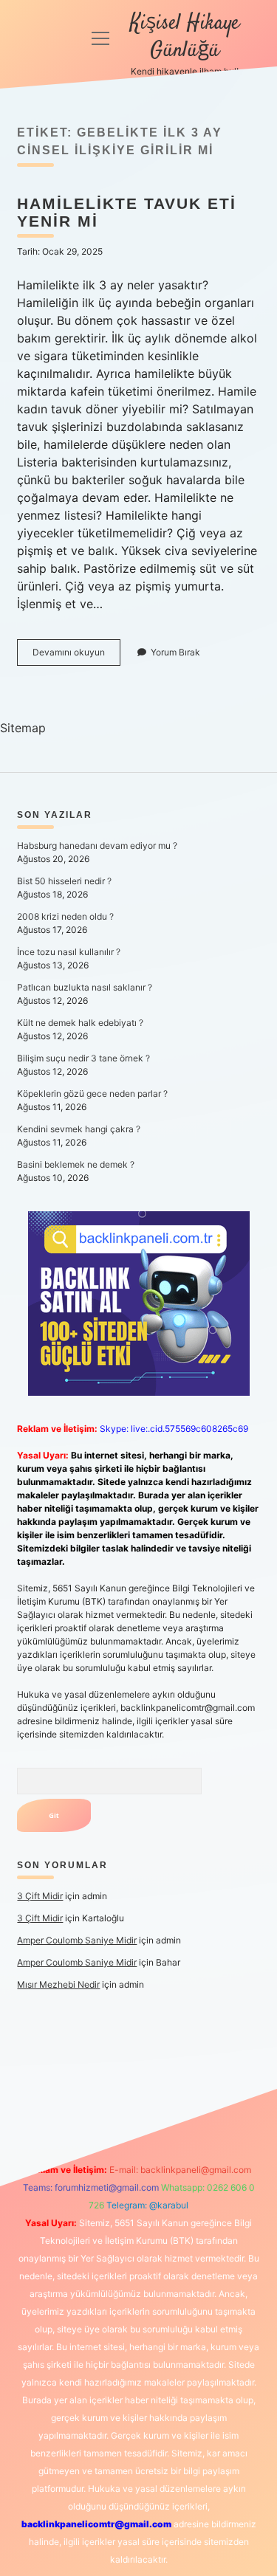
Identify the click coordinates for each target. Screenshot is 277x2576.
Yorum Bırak (175, 652)
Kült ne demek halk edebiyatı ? (80, 1023)
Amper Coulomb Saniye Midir (77, 1940)
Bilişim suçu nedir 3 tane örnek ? (83, 1058)
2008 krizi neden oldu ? (65, 916)
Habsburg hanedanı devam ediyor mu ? (97, 846)
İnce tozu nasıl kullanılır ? (69, 952)
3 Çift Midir (40, 1896)
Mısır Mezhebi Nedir (58, 1984)
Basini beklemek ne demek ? (76, 1164)
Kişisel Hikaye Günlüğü (185, 37)
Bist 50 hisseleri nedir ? (64, 881)
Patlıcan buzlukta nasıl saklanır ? (85, 987)
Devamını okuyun (76, 656)
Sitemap (23, 728)
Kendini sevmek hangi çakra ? (79, 1129)
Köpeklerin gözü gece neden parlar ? (92, 1094)
